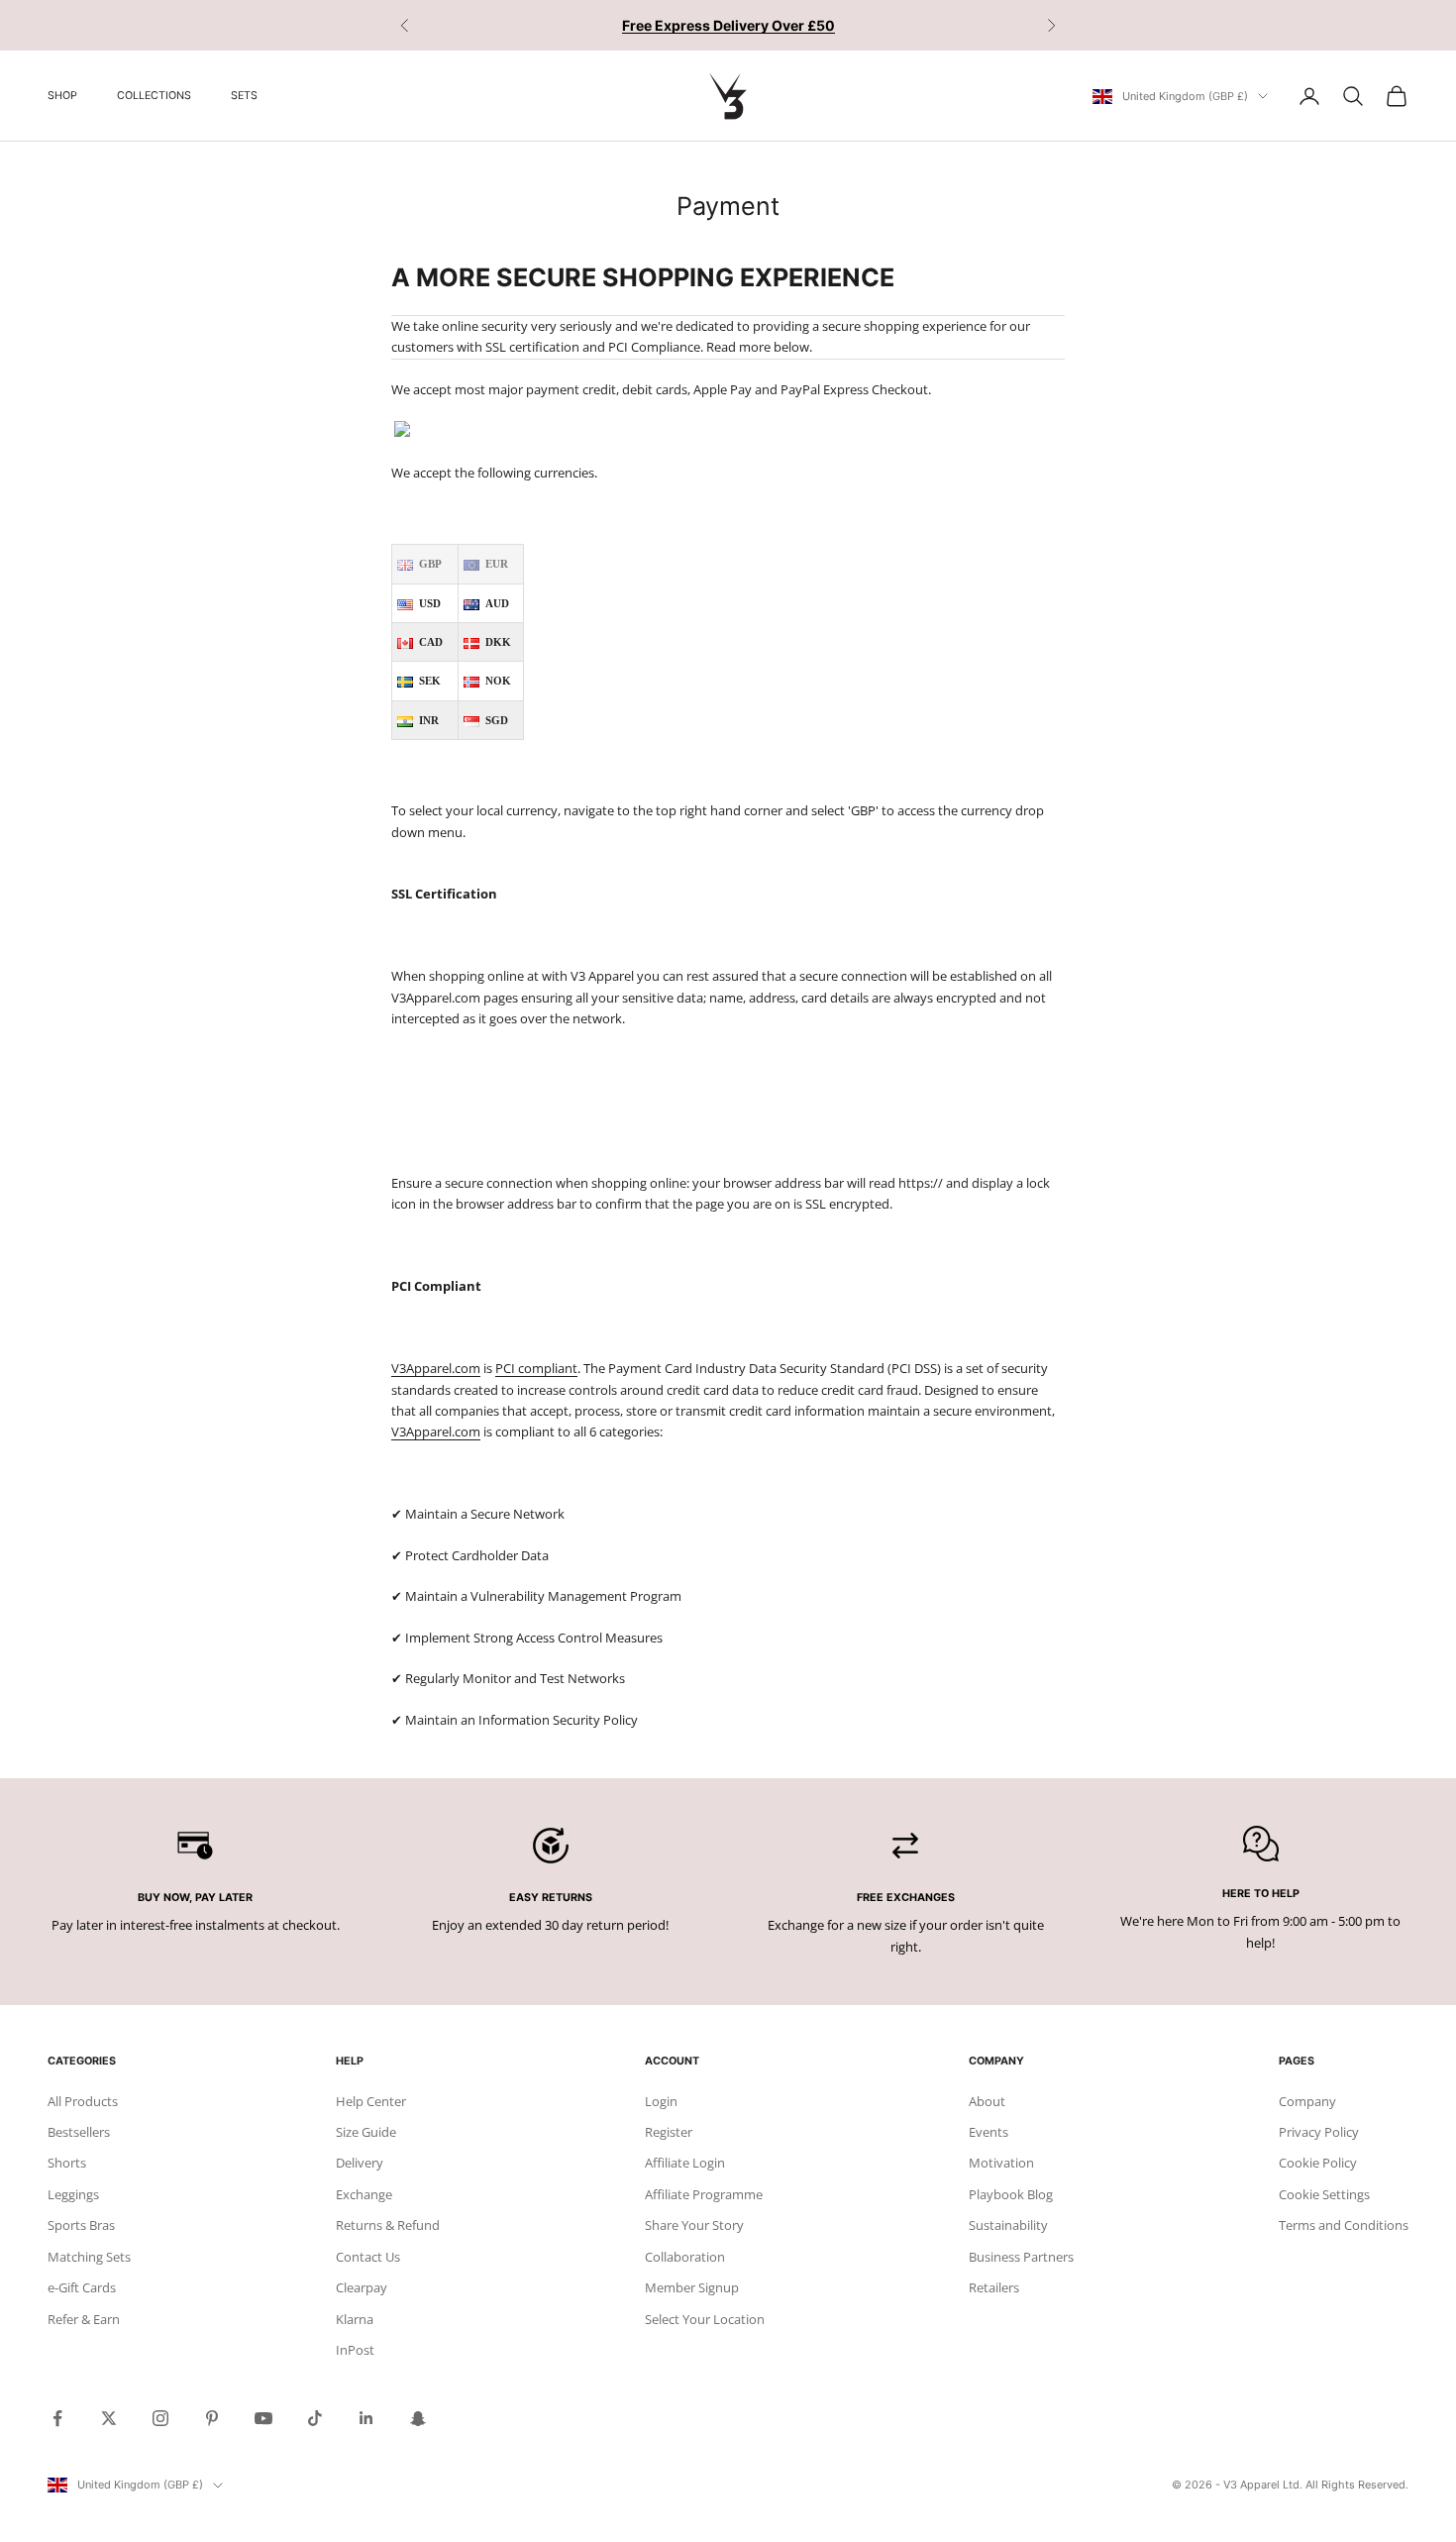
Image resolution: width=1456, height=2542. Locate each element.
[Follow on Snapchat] (418, 2418)
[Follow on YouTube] (263, 2418)
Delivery (360, 2163)
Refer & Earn (84, 2319)
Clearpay (362, 2287)
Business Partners (1021, 2257)
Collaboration (685, 2257)
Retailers (994, 2287)
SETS (244, 96)
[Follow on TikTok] (315, 2418)
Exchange (364, 2194)
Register (669, 2132)
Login (661, 2101)
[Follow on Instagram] (160, 2418)
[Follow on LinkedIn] (366, 2418)
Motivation (1001, 2163)
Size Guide (366, 2132)
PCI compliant (536, 1368)
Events (988, 2132)
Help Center (371, 2101)
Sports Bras (81, 2225)
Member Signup (692, 2287)
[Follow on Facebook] (57, 2418)
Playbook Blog (1011, 2194)
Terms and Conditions (1344, 2225)
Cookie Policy (1318, 2163)
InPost (355, 2350)
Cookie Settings (1324, 2194)
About (987, 2101)
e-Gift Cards (82, 2287)
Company (1307, 2101)
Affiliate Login (685, 2163)
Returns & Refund (388, 2225)
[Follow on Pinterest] (212, 2418)
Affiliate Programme (704, 2194)
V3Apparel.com (436, 1368)
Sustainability (1008, 2225)
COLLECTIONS (154, 96)
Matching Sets (89, 2257)
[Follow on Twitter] (109, 2418)
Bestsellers (79, 2132)
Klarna (355, 2319)
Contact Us (368, 2257)
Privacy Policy (1319, 2132)
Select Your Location (705, 2319)
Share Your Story (694, 2225)
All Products (83, 2101)
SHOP (62, 96)
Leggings (73, 2194)
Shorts (67, 2163)
